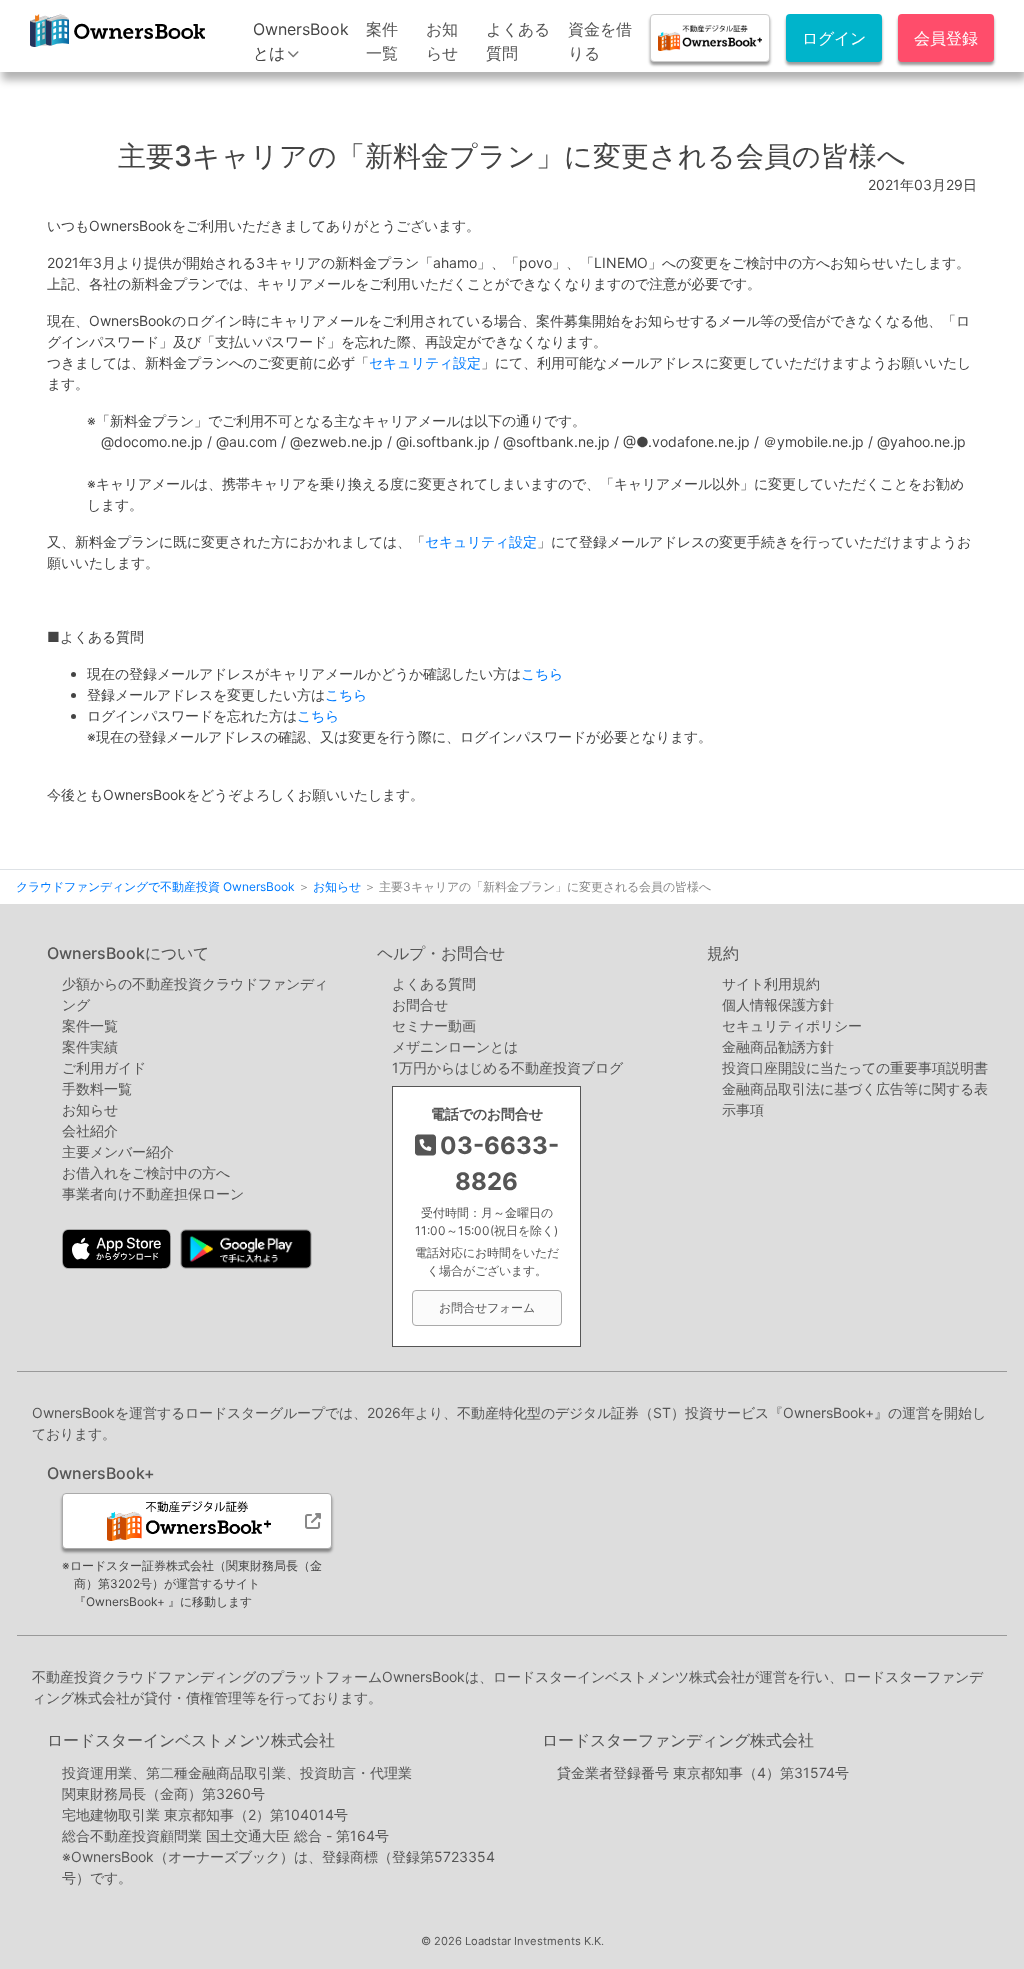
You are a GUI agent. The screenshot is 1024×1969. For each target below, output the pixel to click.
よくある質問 (434, 983)
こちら (542, 673)
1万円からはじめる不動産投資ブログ (507, 1067)
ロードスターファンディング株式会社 (678, 1740)
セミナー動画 (434, 1025)
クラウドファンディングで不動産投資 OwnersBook (117, 53)
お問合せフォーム (487, 1307)
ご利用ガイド (104, 1067)
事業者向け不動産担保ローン (153, 1193)
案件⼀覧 (90, 1025)
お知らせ (90, 1109)
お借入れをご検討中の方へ (146, 1172)
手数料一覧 (97, 1088)
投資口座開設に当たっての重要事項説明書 (855, 1067)
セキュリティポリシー (792, 1025)
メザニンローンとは (455, 1046)
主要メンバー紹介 (118, 1151)
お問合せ (420, 1004)
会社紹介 (90, 1130)
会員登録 (946, 38)
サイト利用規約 (771, 983)
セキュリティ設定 (425, 362)
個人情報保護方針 (778, 1004)
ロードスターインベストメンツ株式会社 (191, 1740)
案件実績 (90, 1046)
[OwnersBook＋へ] (710, 38)
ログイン (834, 38)
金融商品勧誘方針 (778, 1046)
